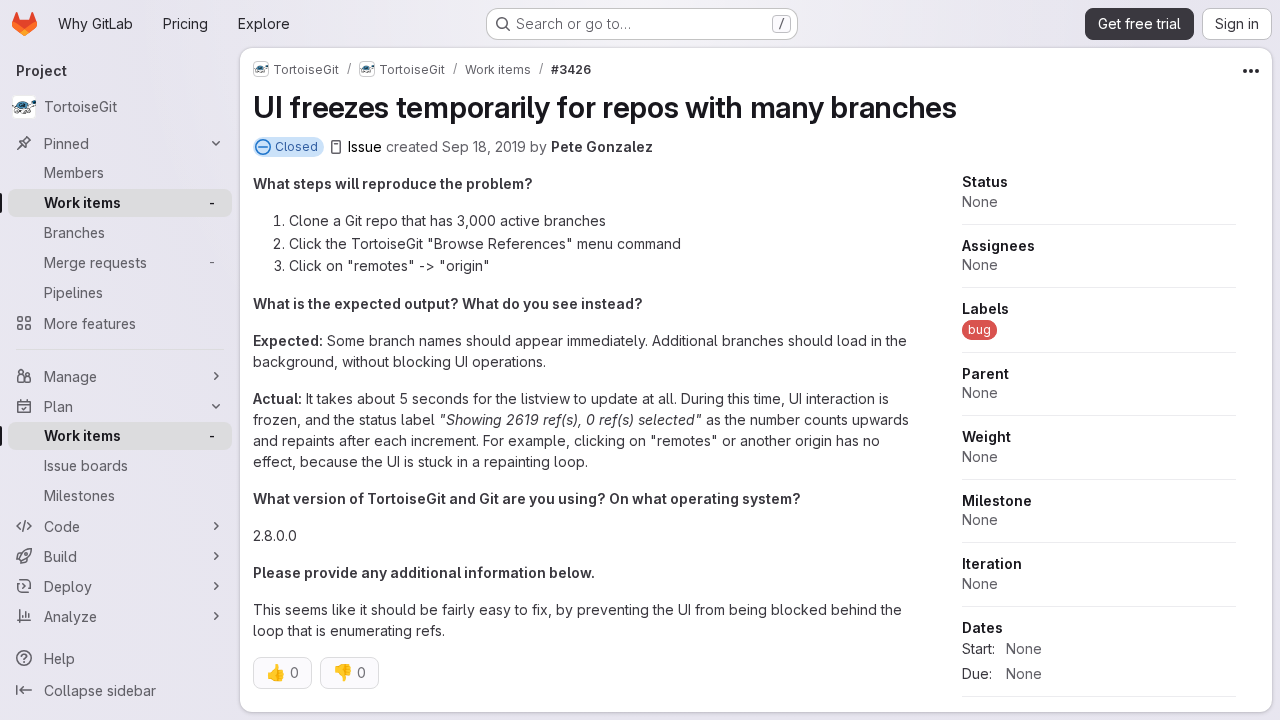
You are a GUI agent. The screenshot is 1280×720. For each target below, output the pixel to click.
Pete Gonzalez (602, 146)
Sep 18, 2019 (484, 146)
